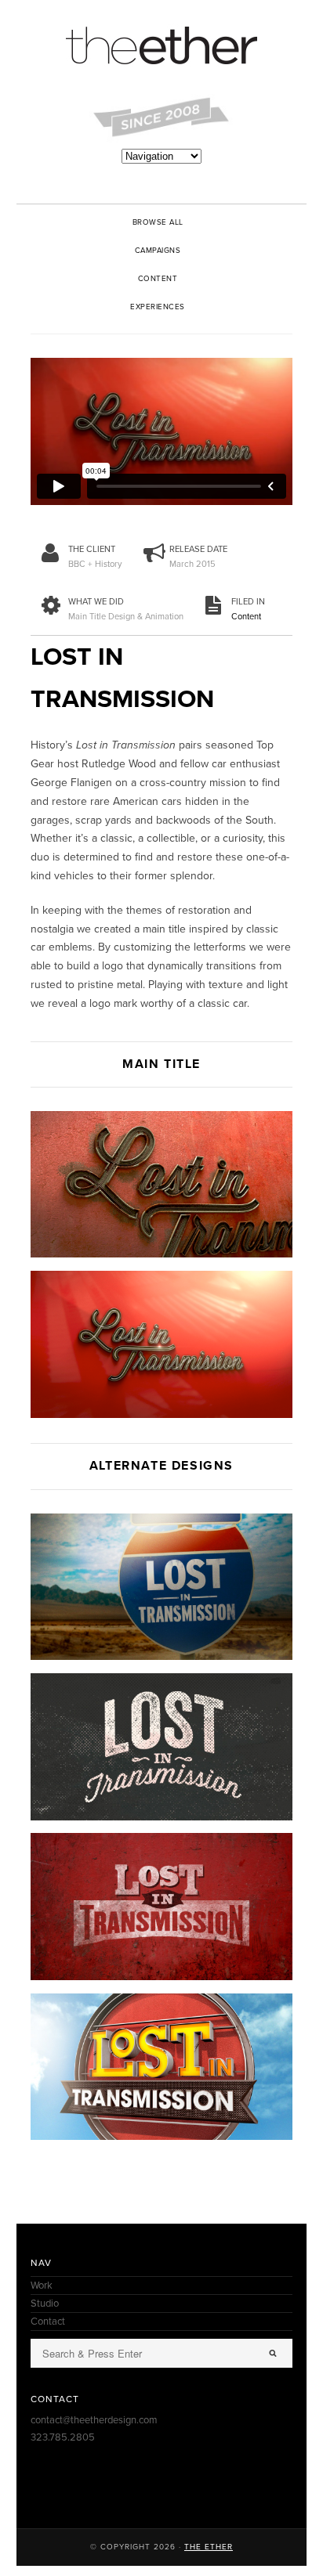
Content (158, 279)
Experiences (157, 307)
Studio (45, 2304)
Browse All (158, 222)
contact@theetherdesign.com (94, 2420)
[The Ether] (162, 47)
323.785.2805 (63, 2437)
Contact (48, 2322)
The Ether (209, 2547)
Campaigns (158, 251)
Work (42, 2286)
